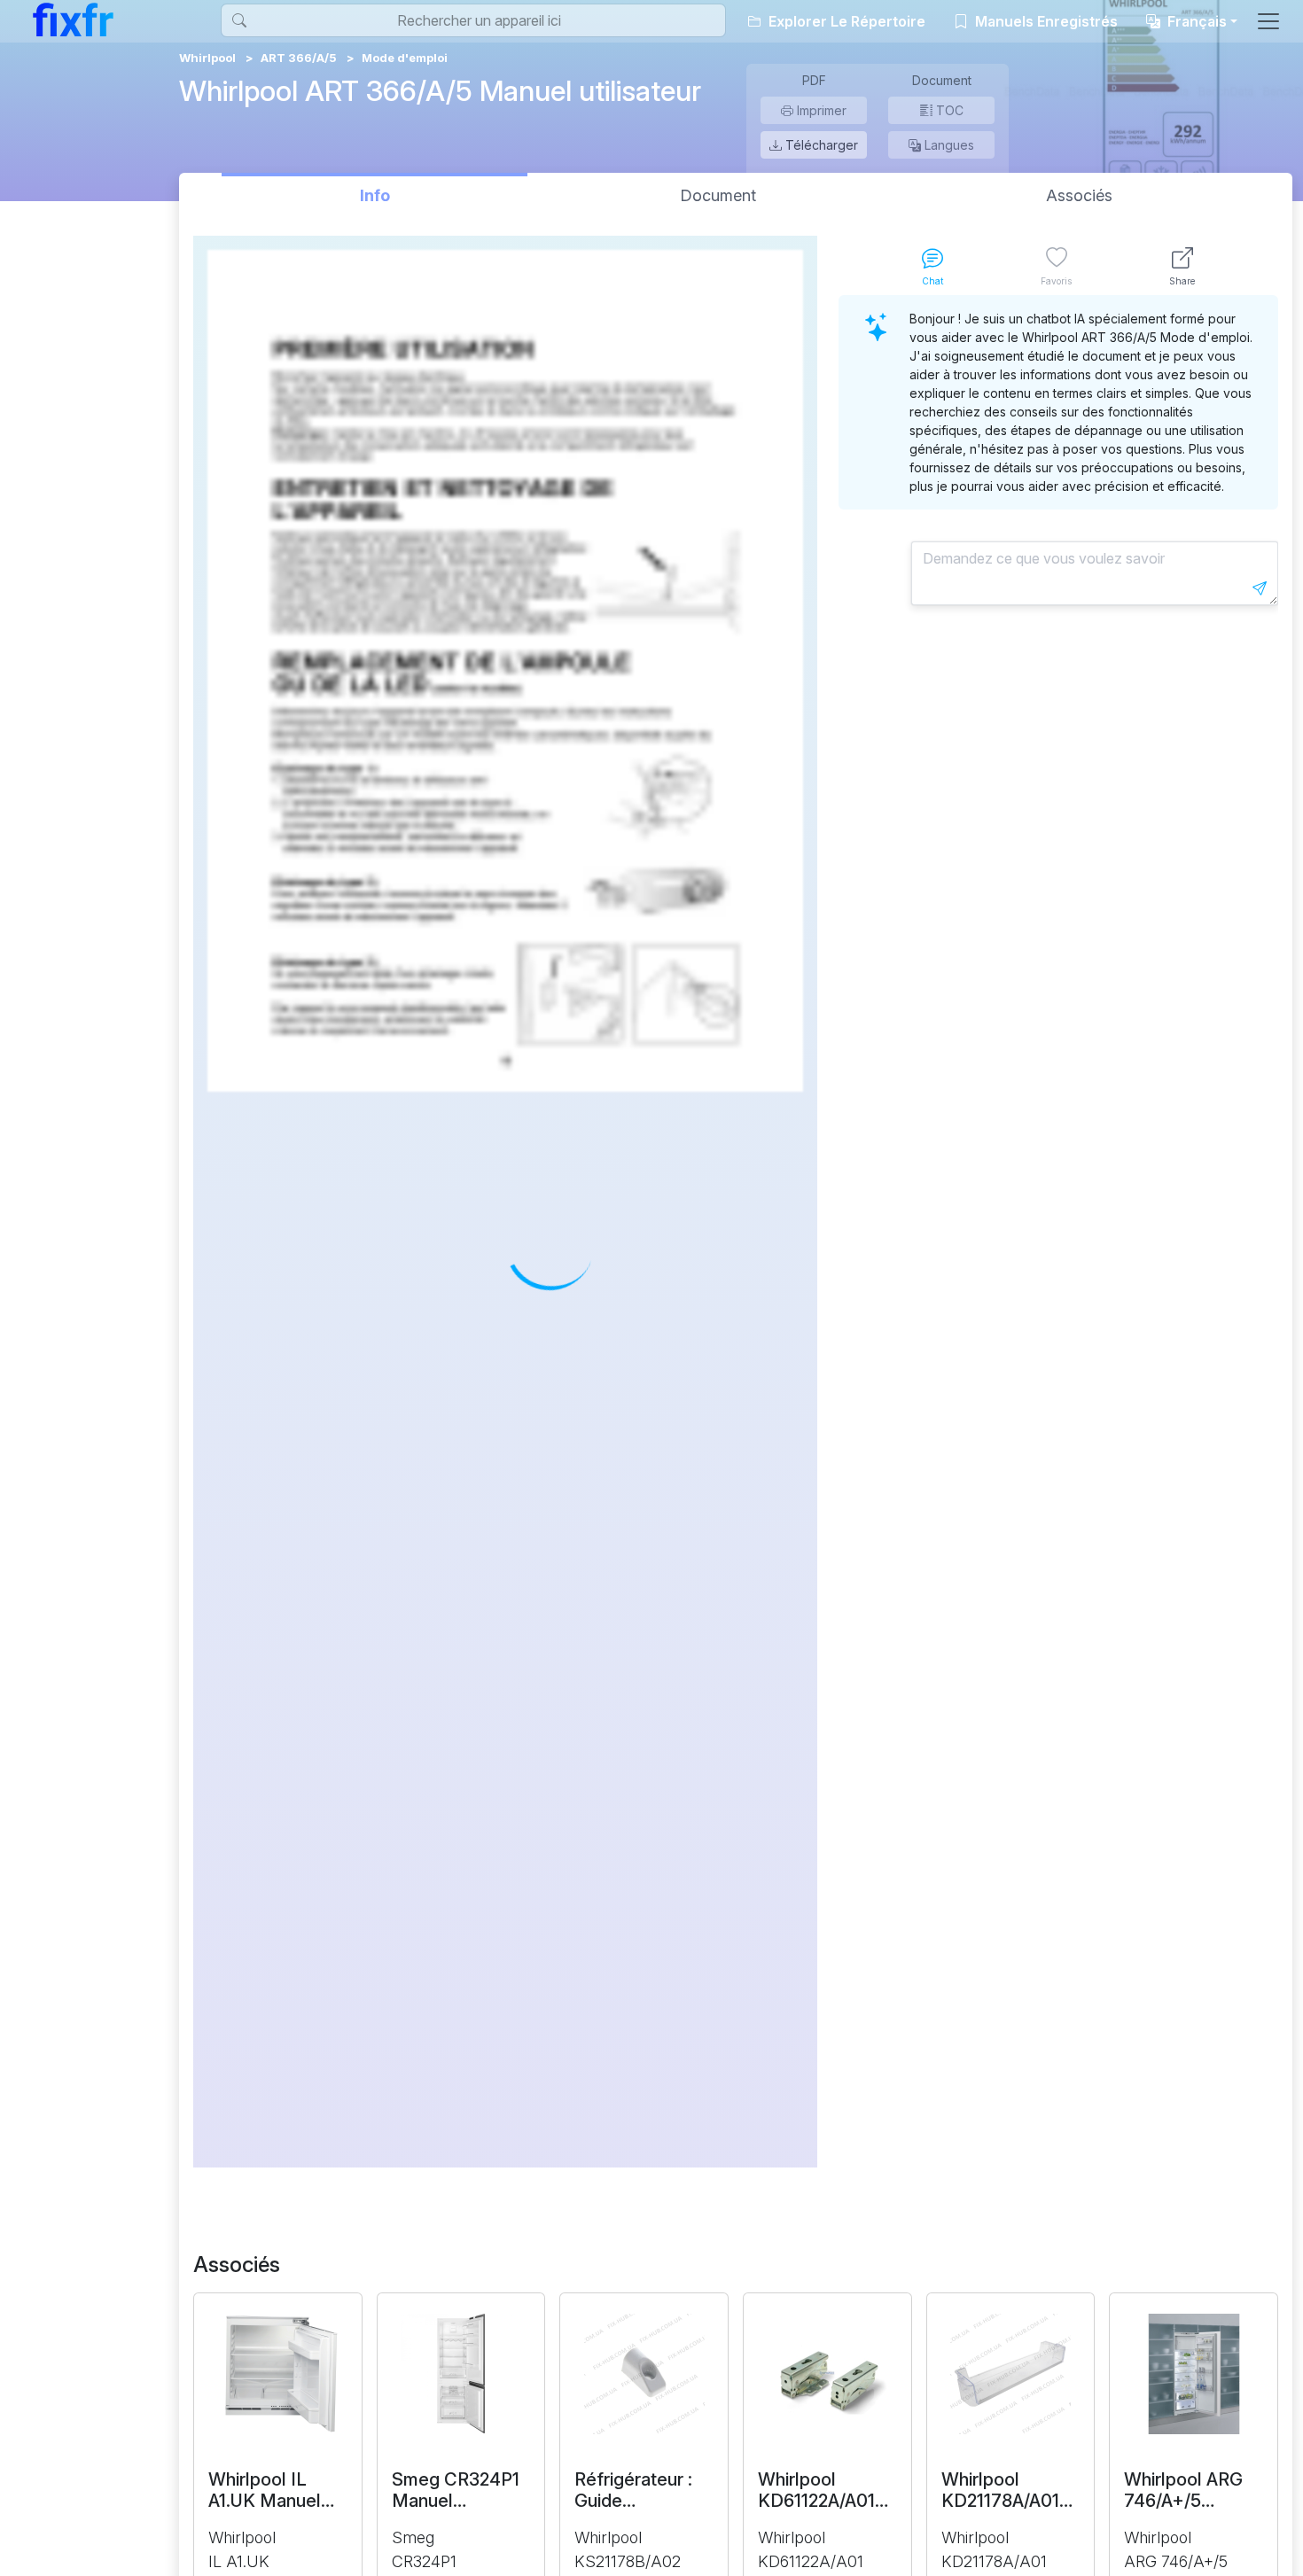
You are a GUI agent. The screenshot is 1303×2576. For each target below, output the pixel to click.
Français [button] (1195, 21)
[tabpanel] (1058, 1231)
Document (718, 195)
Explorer (845, 21)
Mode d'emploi (405, 58)
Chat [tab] (932, 281)
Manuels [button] (1045, 21)
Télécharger (820, 145)
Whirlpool (207, 58)
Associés (1079, 195)
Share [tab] (1182, 281)
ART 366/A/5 (299, 58)
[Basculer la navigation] (1268, 21)
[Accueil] (73, 19)
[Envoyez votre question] (1260, 588)
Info (375, 195)
